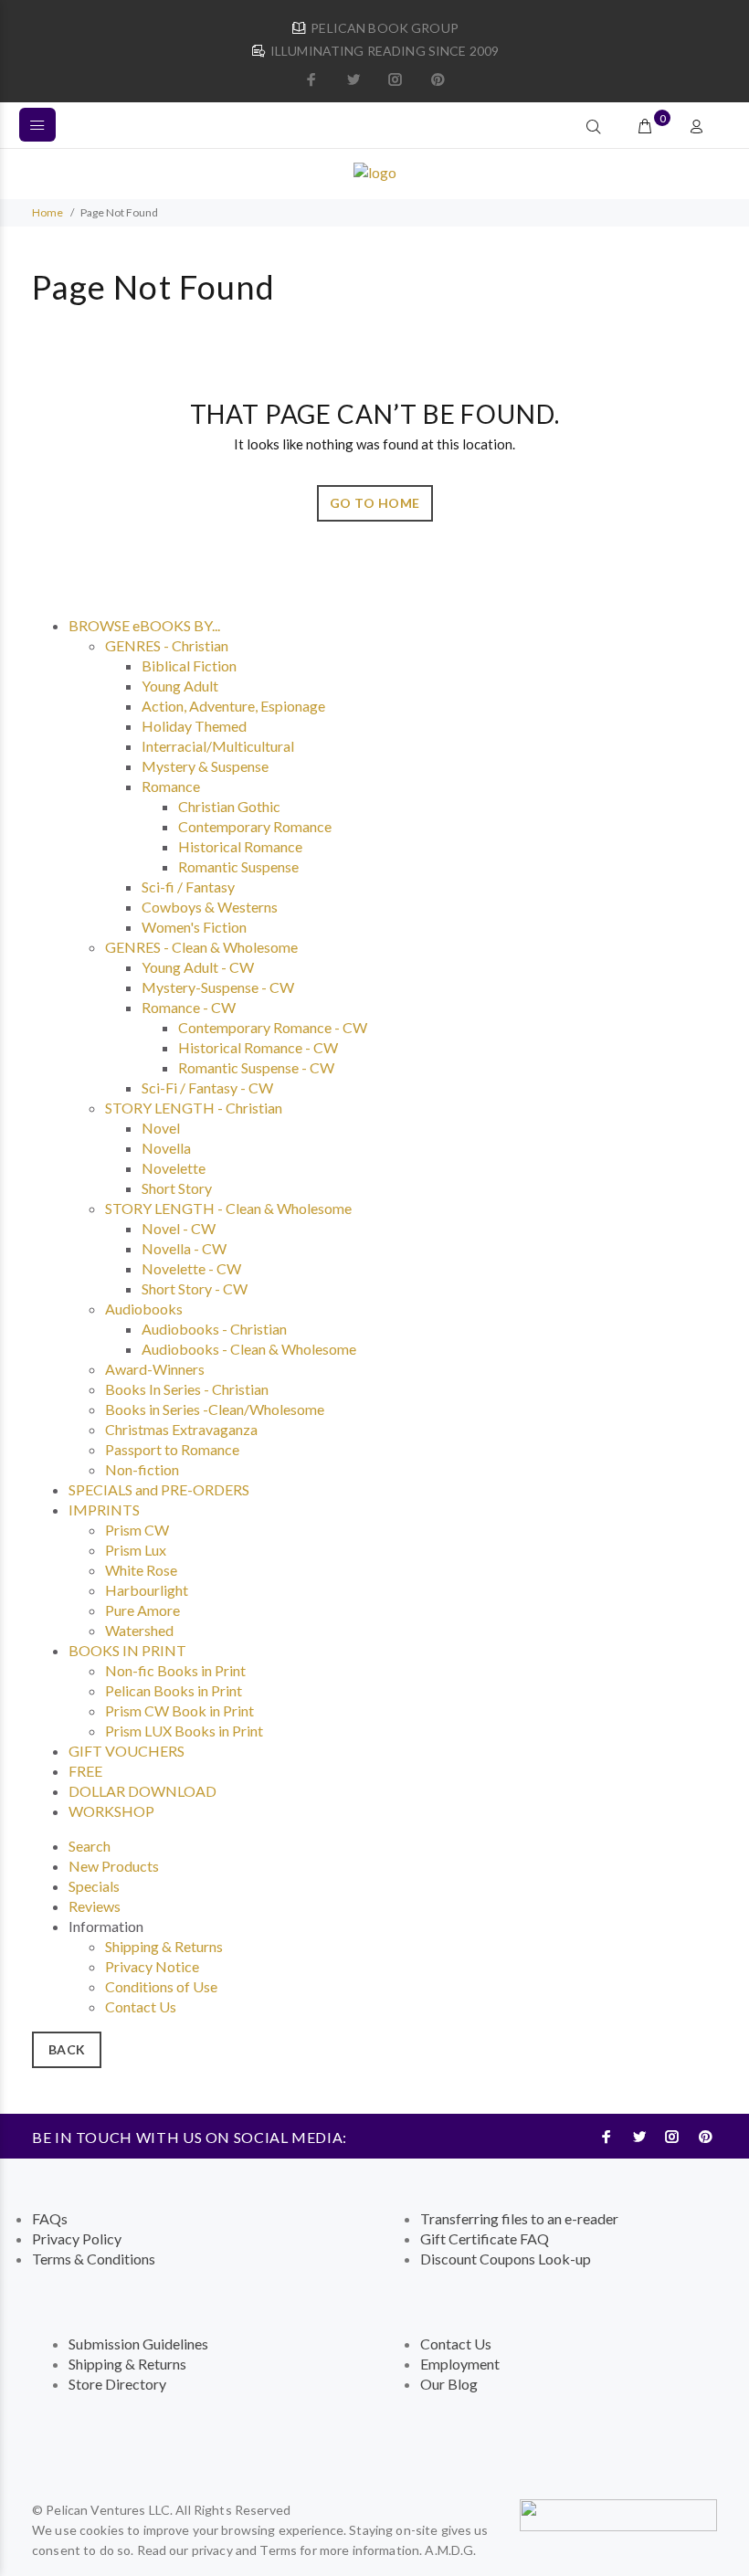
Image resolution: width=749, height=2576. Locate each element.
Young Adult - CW (198, 967)
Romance (171, 786)
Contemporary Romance (255, 826)
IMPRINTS (104, 1510)
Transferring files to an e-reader (519, 2218)
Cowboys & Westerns (210, 907)
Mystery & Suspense (205, 766)
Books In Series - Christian (187, 1389)
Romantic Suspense (238, 866)
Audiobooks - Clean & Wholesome (249, 1349)
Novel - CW (179, 1228)
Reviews (95, 1906)
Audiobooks (144, 1309)
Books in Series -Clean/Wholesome (215, 1409)
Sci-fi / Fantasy (188, 887)
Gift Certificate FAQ (485, 2238)
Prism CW (137, 1530)
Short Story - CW (195, 1288)
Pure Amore (142, 1610)
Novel (161, 1128)
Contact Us (141, 2006)
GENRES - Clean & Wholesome (201, 947)
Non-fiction (142, 1469)
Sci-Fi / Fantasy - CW (207, 1087)
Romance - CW (189, 1007)
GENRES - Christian (167, 645)
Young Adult (180, 686)
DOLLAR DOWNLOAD (142, 1791)
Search (90, 1846)
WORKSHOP (111, 1811)
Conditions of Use (161, 1986)
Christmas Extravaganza (181, 1429)
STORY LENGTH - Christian (194, 1108)
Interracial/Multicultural (218, 746)
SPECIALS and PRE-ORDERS (159, 1489)
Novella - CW (184, 1248)
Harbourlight (147, 1590)
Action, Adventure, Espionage (233, 706)
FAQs (50, 2218)
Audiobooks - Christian (214, 1329)
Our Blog (449, 2384)
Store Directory (117, 2384)
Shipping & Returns (164, 1946)
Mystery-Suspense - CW (218, 987)
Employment (460, 2364)
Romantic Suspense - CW (256, 1067)
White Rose (141, 1570)
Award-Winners (155, 1369)
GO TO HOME (375, 503)
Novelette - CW (191, 1268)
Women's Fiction (194, 927)
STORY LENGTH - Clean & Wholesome (228, 1208)
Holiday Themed (194, 726)
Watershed (139, 1630)
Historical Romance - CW (258, 1047)
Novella (166, 1148)
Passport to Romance (172, 1449)
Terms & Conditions (94, 2259)
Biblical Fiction (189, 665)
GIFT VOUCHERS (127, 1751)
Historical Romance (240, 846)
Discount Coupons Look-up (506, 2259)
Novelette (174, 1168)
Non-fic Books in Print (175, 1670)
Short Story (177, 1188)
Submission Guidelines (138, 2344)
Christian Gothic (229, 806)
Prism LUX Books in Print (184, 1731)
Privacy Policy (77, 2238)
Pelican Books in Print (174, 1690)
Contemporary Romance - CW (273, 1027)
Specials (94, 1886)
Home (47, 212)
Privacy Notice (152, 1966)
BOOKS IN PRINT (127, 1650)
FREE (85, 1771)
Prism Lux (136, 1550)
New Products (114, 1866)
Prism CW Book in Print (179, 1710)
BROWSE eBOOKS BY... (144, 625)
